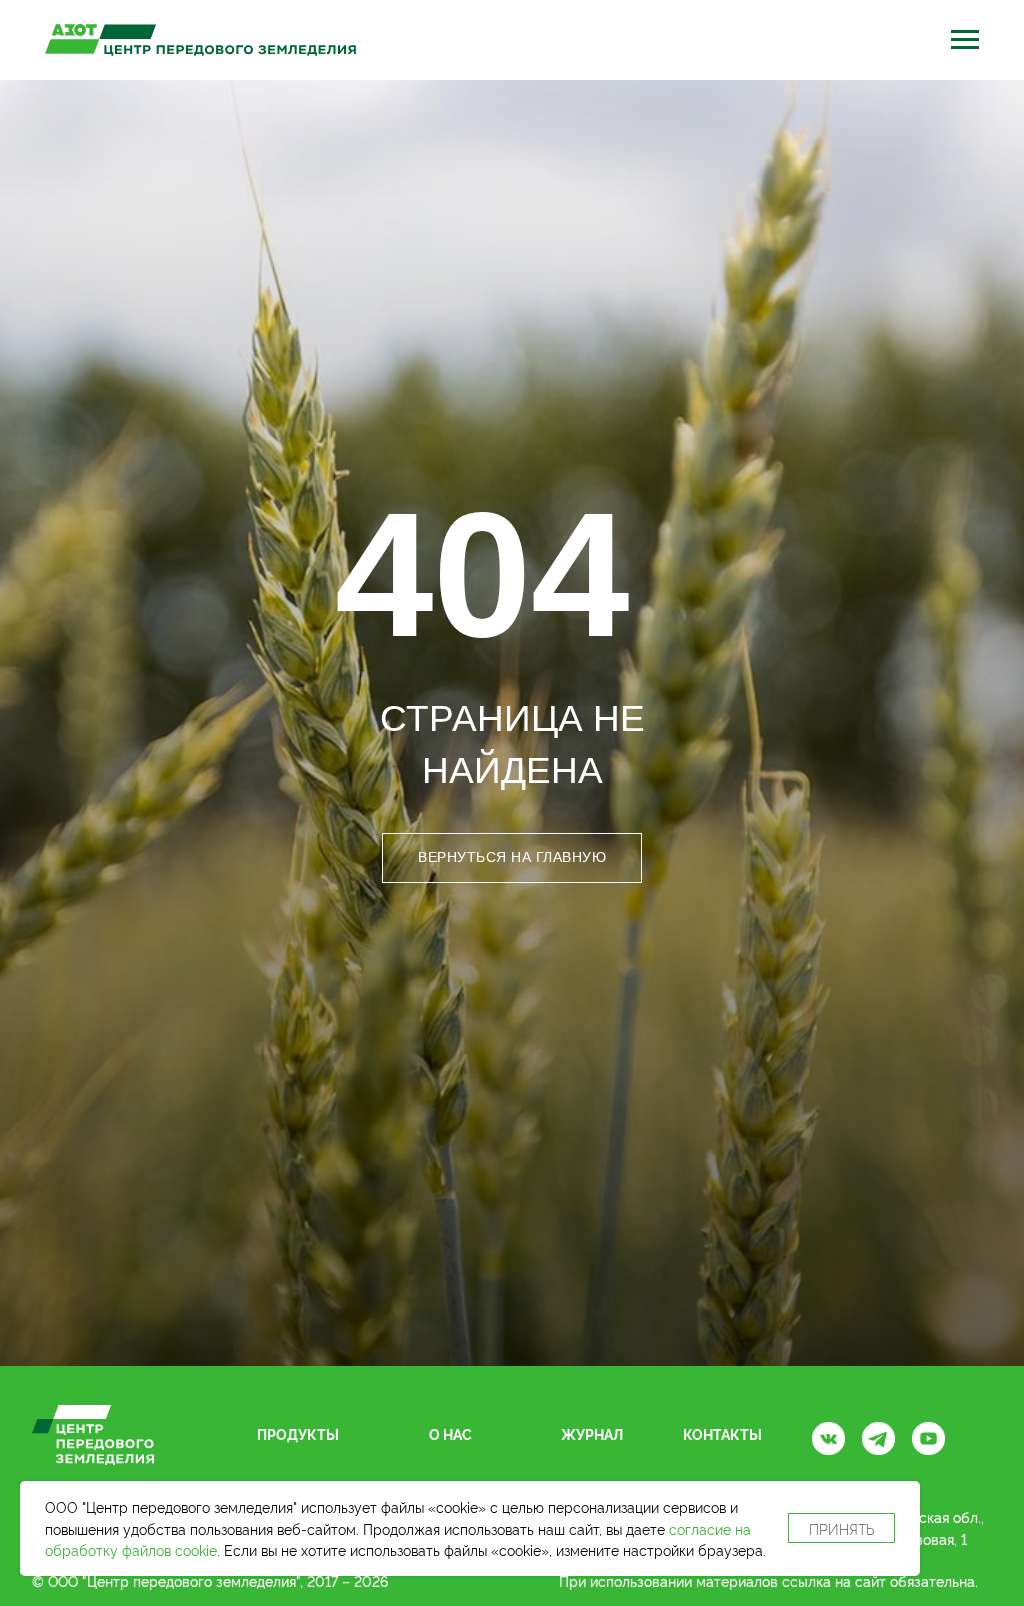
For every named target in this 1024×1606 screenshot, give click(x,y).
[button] (964, 40)
